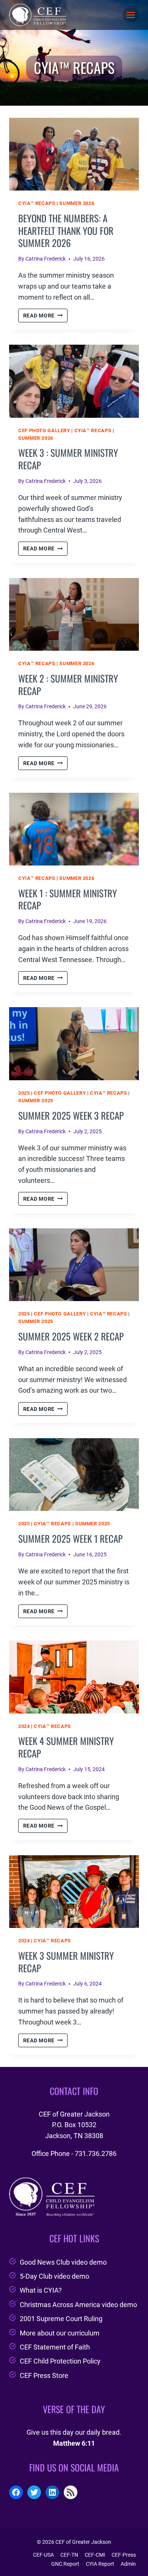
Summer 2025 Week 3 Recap (71, 1115)
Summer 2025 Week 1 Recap (70, 1538)
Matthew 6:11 (74, 2443)
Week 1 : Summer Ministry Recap (68, 899)
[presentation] (74, 154)
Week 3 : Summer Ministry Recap (68, 459)
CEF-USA (43, 2555)
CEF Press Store (44, 2375)
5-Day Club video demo (54, 2276)
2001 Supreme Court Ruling (61, 2319)
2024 (24, 1726)
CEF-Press (124, 2555)
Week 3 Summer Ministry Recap (66, 1962)
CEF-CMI (95, 2555)
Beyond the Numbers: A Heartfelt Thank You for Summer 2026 (66, 230)
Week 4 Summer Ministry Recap (66, 1747)
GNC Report (65, 2564)
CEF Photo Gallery (44, 430)
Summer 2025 (36, 1101)
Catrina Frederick (46, 259)
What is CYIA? (41, 2290)
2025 (24, 1093)
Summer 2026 (77, 203)
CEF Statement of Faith (55, 2347)
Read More (45, 316)
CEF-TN (69, 2555)
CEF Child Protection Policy (60, 2361)
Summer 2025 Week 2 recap (71, 1336)
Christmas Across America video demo (78, 2305)
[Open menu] (131, 15)
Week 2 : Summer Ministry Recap (68, 684)
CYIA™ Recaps (37, 203)
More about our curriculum (60, 2333)
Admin (128, 2564)
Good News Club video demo (63, 2262)
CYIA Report (100, 2564)
